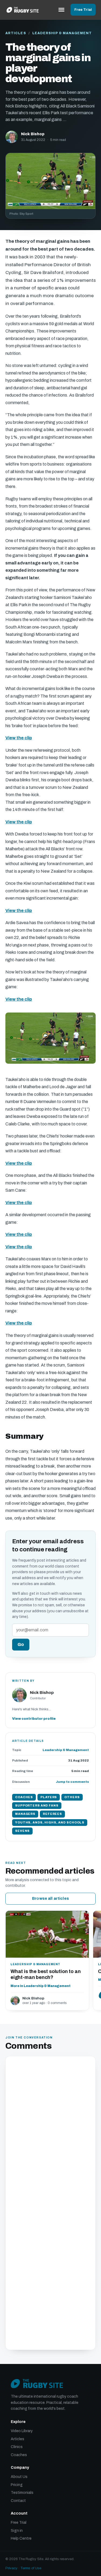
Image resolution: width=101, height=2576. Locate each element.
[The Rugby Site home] (23, 10)
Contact (18, 2501)
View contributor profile (34, 1719)
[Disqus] (50, 2132)
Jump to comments (72, 1782)
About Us (19, 2477)
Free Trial (83, 10)
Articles (16, 33)
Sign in (17, 2531)
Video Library (22, 2431)
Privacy (11, 2568)
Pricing (17, 2485)
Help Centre (21, 2538)
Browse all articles (50, 1899)
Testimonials (22, 2493)
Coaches (19, 2455)
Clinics (17, 2447)
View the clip (19, 738)
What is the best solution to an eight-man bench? (46, 1975)
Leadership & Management (62, 33)
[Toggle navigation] (61, 10)
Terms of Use (31, 2568)
